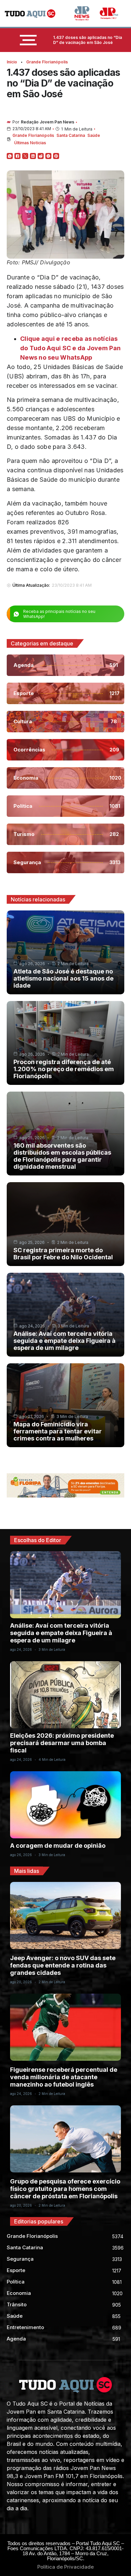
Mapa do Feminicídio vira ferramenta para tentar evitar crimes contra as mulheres (58, 1431)
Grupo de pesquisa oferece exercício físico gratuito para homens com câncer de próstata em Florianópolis (65, 2189)
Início (12, 62)
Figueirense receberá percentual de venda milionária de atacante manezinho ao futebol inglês (64, 2077)
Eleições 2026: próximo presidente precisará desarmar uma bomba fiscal (62, 1743)
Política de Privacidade (65, 2567)
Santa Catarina (71, 135)
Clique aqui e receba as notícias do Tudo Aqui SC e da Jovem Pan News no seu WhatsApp (70, 348)
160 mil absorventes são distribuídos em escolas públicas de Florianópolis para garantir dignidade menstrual (62, 1156)
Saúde (94, 135)
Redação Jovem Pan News (48, 122)
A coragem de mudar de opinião (58, 1846)
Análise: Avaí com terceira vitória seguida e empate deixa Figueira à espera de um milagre (64, 1341)
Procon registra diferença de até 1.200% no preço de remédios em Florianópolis (64, 1069)
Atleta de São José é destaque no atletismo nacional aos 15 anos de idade (63, 978)
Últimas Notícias (30, 143)
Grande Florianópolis (47, 62)
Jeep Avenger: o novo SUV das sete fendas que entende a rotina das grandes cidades (63, 1965)
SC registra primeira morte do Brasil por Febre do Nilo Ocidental (63, 1254)
